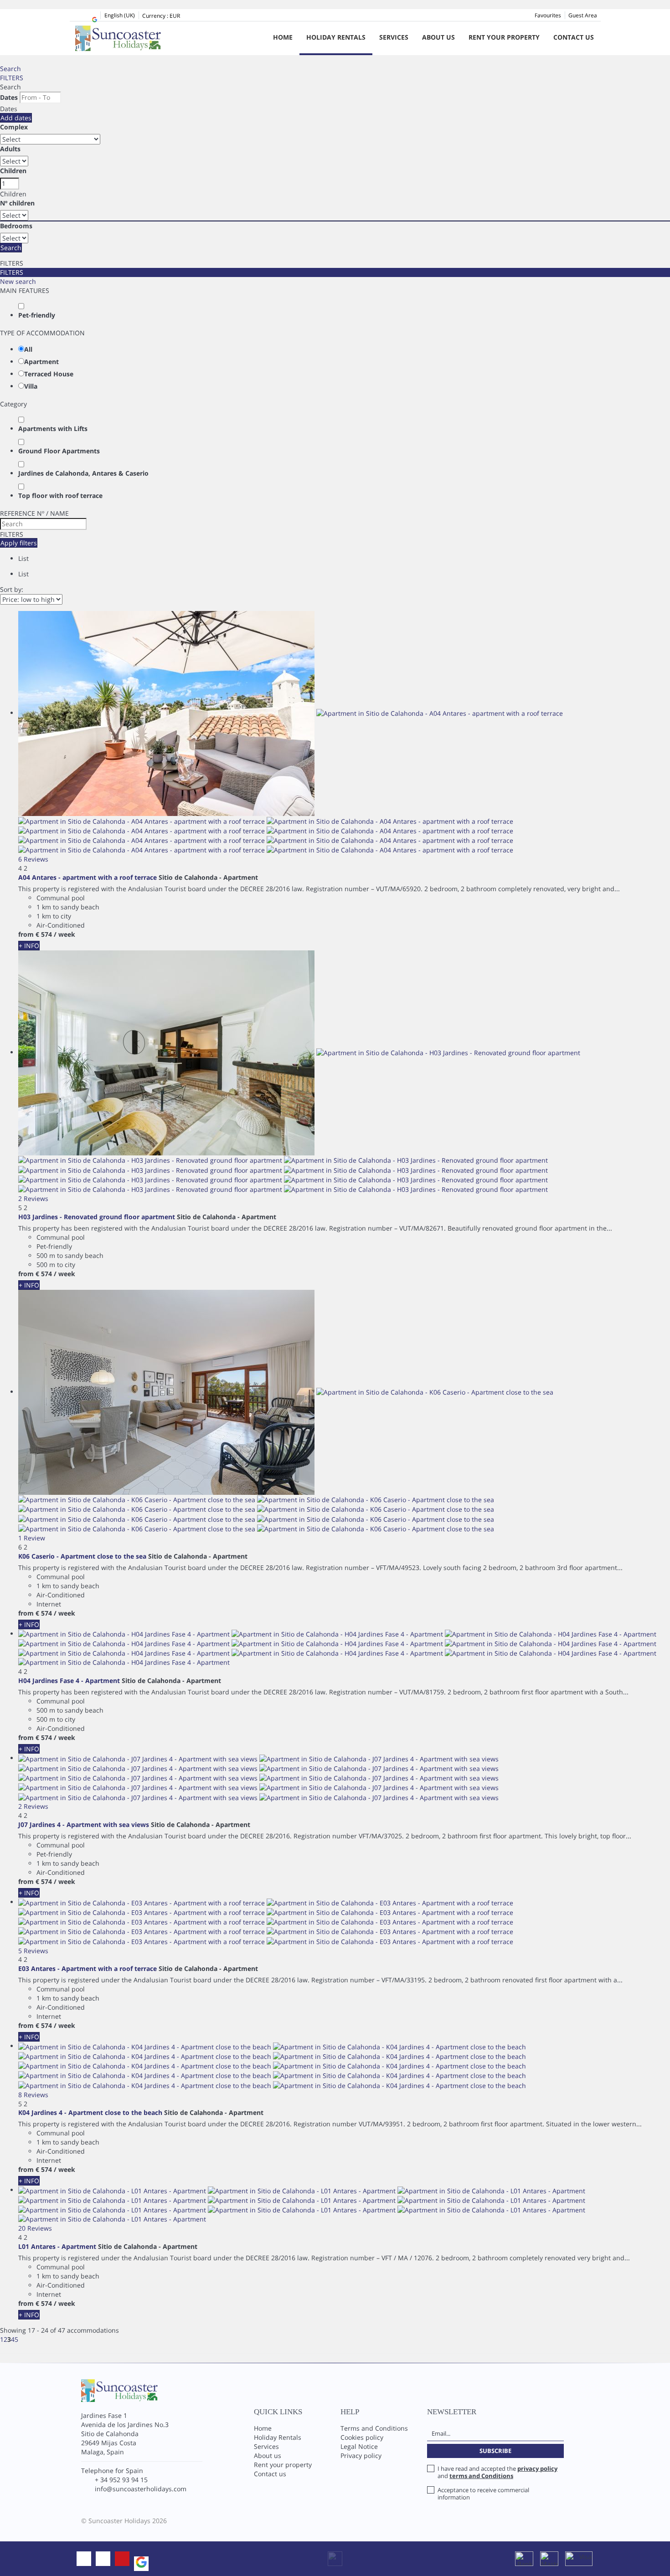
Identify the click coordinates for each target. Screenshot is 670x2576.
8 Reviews (33, 2095)
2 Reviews (33, 1198)
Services (394, 37)
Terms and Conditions (374, 2428)
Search (10, 69)
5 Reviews (33, 1951)
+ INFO (29, 946)
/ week (64, 934)
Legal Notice (359, 2446)
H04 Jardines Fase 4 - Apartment (69, 1681)
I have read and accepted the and (497, 2472)
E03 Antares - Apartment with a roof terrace (88, 1968)
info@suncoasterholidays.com (141, 2489)
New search (18, 281)
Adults (10, 149)
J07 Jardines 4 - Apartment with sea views (84, 1824)
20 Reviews (35, 2228)
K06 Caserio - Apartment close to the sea (82, 1556)
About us (438, 37)
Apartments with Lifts (53, 428)
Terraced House (49, 374)
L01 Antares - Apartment (57, 2246)
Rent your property (504, 37)
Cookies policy (362, 2437)
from (26, 934)
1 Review (32, 1538)
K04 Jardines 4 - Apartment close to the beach (90, 2112)
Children (13, 171)
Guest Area (583, 15)
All (28, 349)
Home (283, 37)
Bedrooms (16, 226)
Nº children (17, 203)
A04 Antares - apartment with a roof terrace (88, 877)
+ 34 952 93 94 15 (121, 2480)
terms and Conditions (481, 2476)
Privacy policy (361, 2455)
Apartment (41, 362)
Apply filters (19, 543)
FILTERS (12, 78)
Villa (31, 386)
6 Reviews (33, 859)
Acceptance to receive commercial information (483, 2494)
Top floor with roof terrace (60, 495)
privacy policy (537, 2468)
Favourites (548, 15)
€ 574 (44, 934)
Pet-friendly (37, 315)
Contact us (574, 37)
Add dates (16, 118)
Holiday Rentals (336, 37)
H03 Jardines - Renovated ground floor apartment (97, 1217)
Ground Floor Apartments (59, 451)
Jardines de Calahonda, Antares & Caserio (83, 473)
